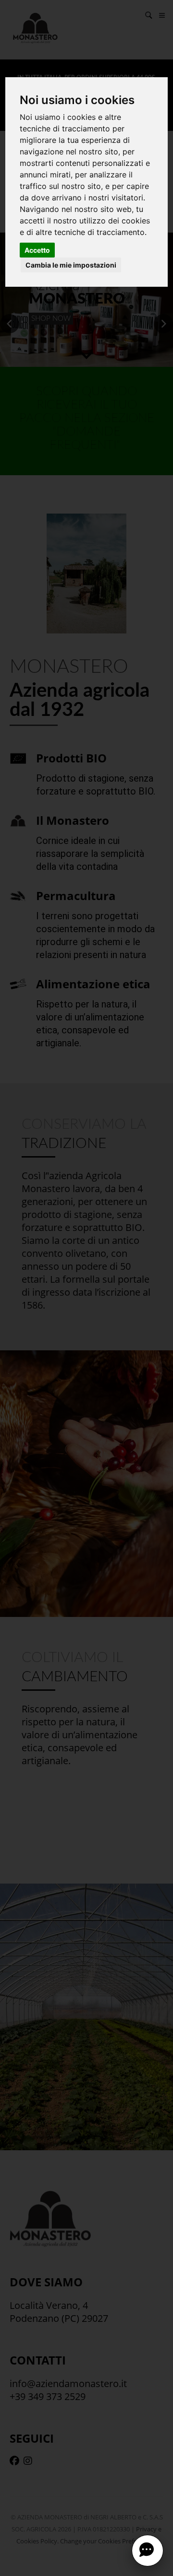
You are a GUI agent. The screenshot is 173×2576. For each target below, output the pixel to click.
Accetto (37, 250)
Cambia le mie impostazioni (71, 265)
